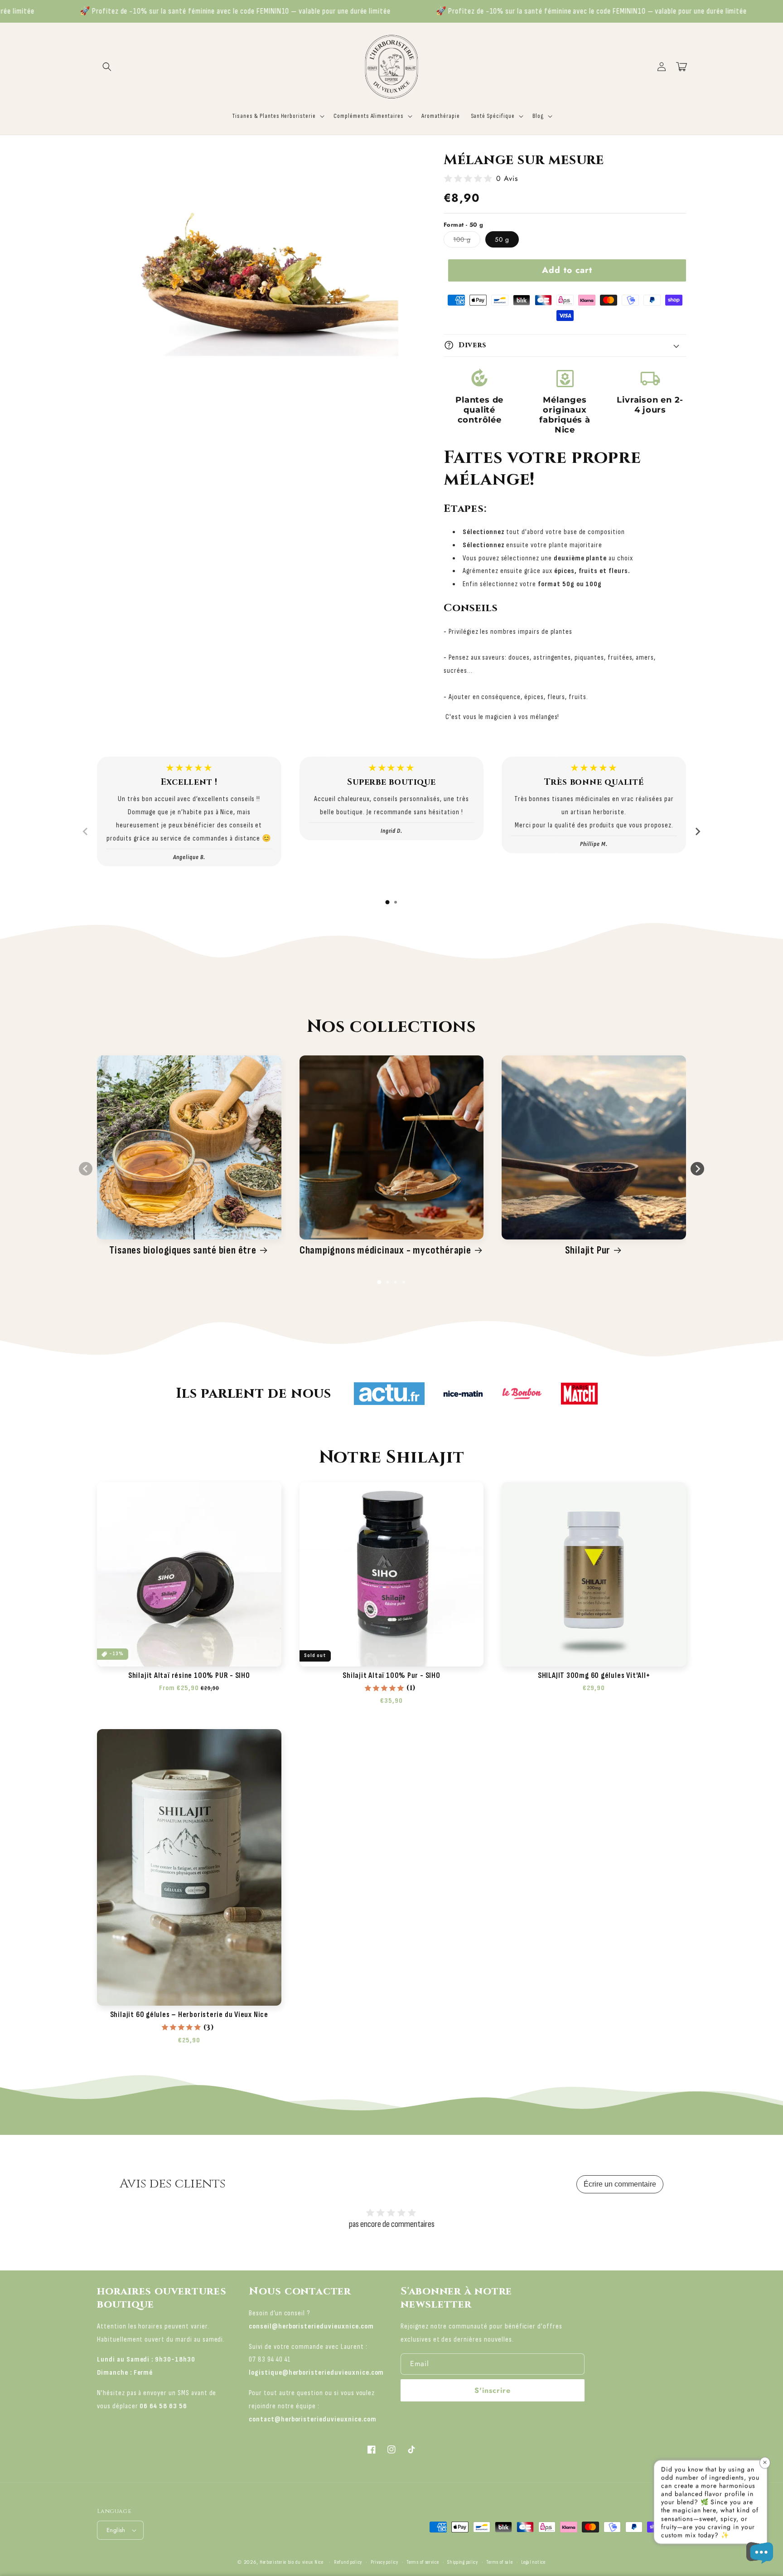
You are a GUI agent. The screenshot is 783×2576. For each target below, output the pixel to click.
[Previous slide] (86, 831)
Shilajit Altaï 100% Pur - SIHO (391, 1676)
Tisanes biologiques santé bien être (183, 1250)
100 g (467, 241)
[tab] (387, 902)
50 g (502, 239)
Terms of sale (499, 2562)
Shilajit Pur (588, 1250)
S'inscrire (493, 2390)
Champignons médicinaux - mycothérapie (385, 1250)
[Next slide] (697, 831)
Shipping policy (463, 2562)
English (116, 2530)
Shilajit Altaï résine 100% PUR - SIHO (189, 1676)
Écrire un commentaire (620, 2184)
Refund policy (348, 2562)
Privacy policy (384, 2562)
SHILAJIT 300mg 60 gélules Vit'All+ (594, 1676)
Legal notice (533, 2562)
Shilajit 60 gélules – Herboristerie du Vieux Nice (189, 2015)
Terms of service (423, 2562)
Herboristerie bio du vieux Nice (292, 2562)
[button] (107, 67)
